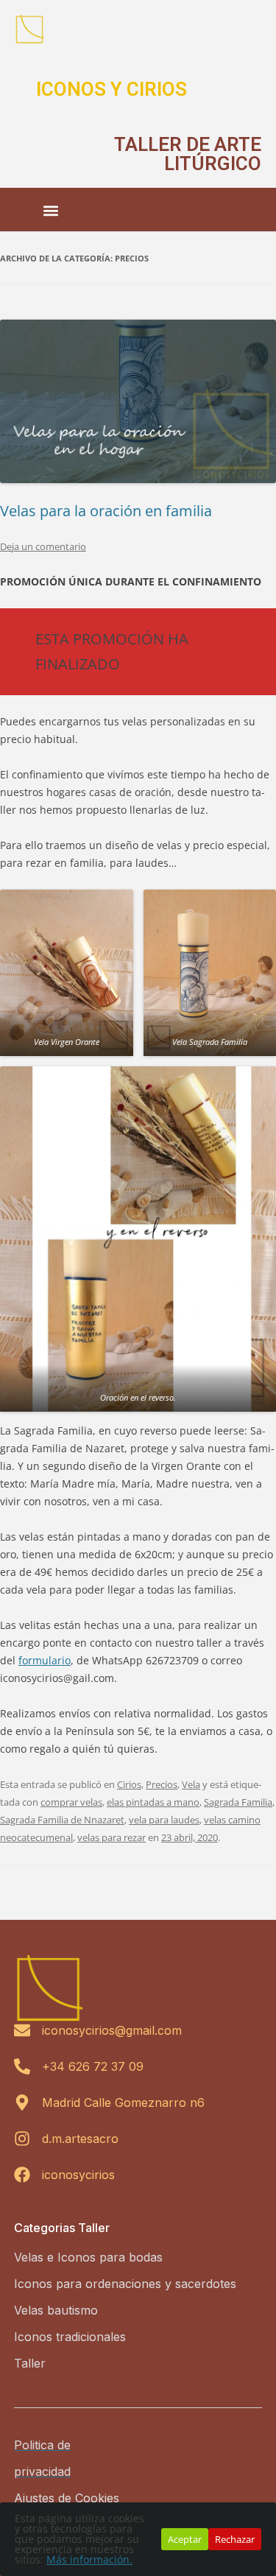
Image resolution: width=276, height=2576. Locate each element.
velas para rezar (112, 1837)
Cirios (129, 1784)
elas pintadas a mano (153, 1802)
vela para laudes (164, 1820)
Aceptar (185, 2539)
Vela (191, 1784)
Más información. (89, 2559)
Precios (162, 1784)
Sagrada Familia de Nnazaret (62, 1820)
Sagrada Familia (238, 1802)
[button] (51, 211)
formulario (45, 1660)
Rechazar (235, 2539)
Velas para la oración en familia (106, 511)
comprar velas (71, 1802)
